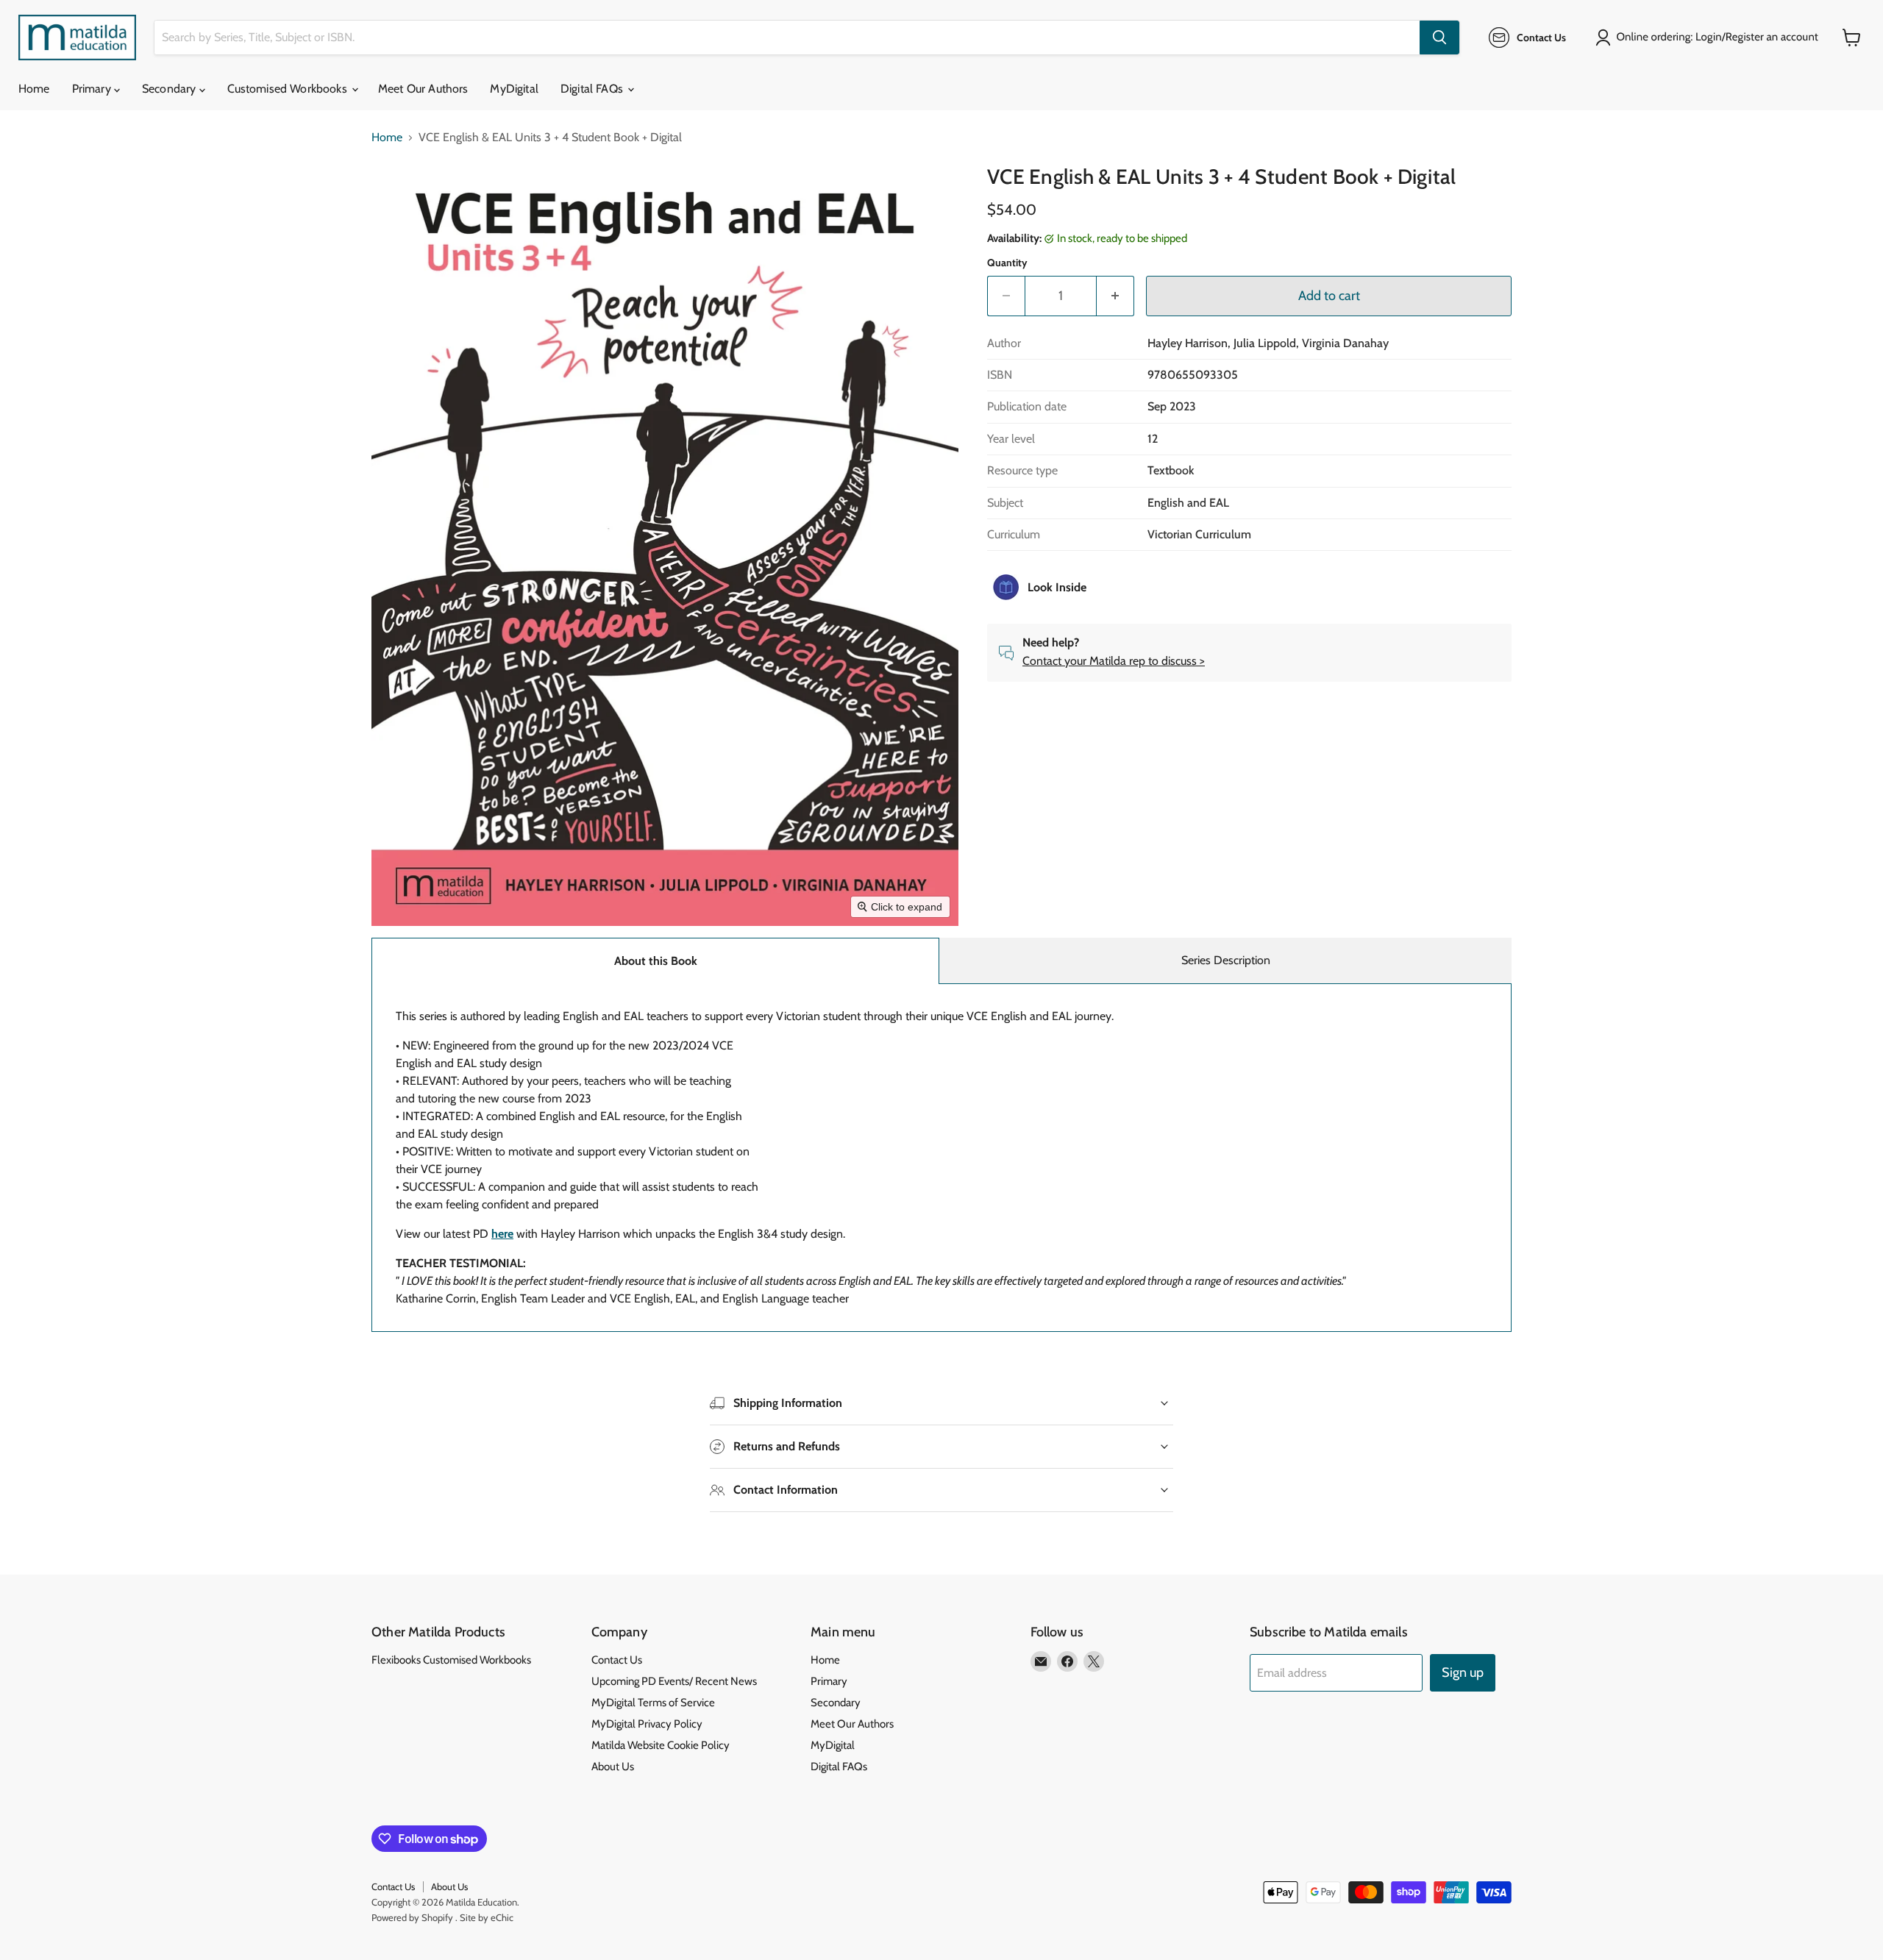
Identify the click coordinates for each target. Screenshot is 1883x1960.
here (502, 1234)
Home (34, 89)
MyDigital (514, 89)
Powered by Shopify (412, 1917)
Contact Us (617, 1660)
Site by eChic (487, 1917)
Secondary (171, 89)
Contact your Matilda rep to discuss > (1114, 661)
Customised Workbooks (289, 89)
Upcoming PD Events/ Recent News (674, 1681)
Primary (93, 89)
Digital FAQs (593, 89)
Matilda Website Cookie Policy (661, 1745)
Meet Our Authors (423, 89)
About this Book (656, 961)
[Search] (1439, 38)
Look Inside (1057, 587)
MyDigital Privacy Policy (647, 1724)
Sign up (1463, 1672)
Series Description (1226, 960)
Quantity (1007, 263)
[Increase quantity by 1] (1115, 296)
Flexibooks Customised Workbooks (451, 1660)
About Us (613, 1767)
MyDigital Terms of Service (653, 1703)
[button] (1710, 38)
